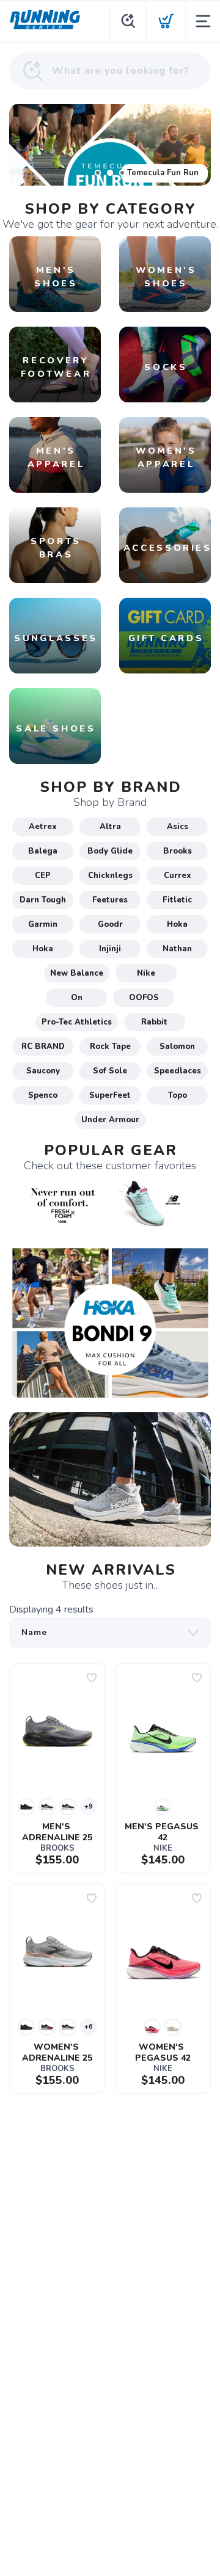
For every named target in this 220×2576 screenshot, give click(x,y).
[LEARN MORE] (110, 1203)
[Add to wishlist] (92, 1678)
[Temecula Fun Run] (110, 145)
